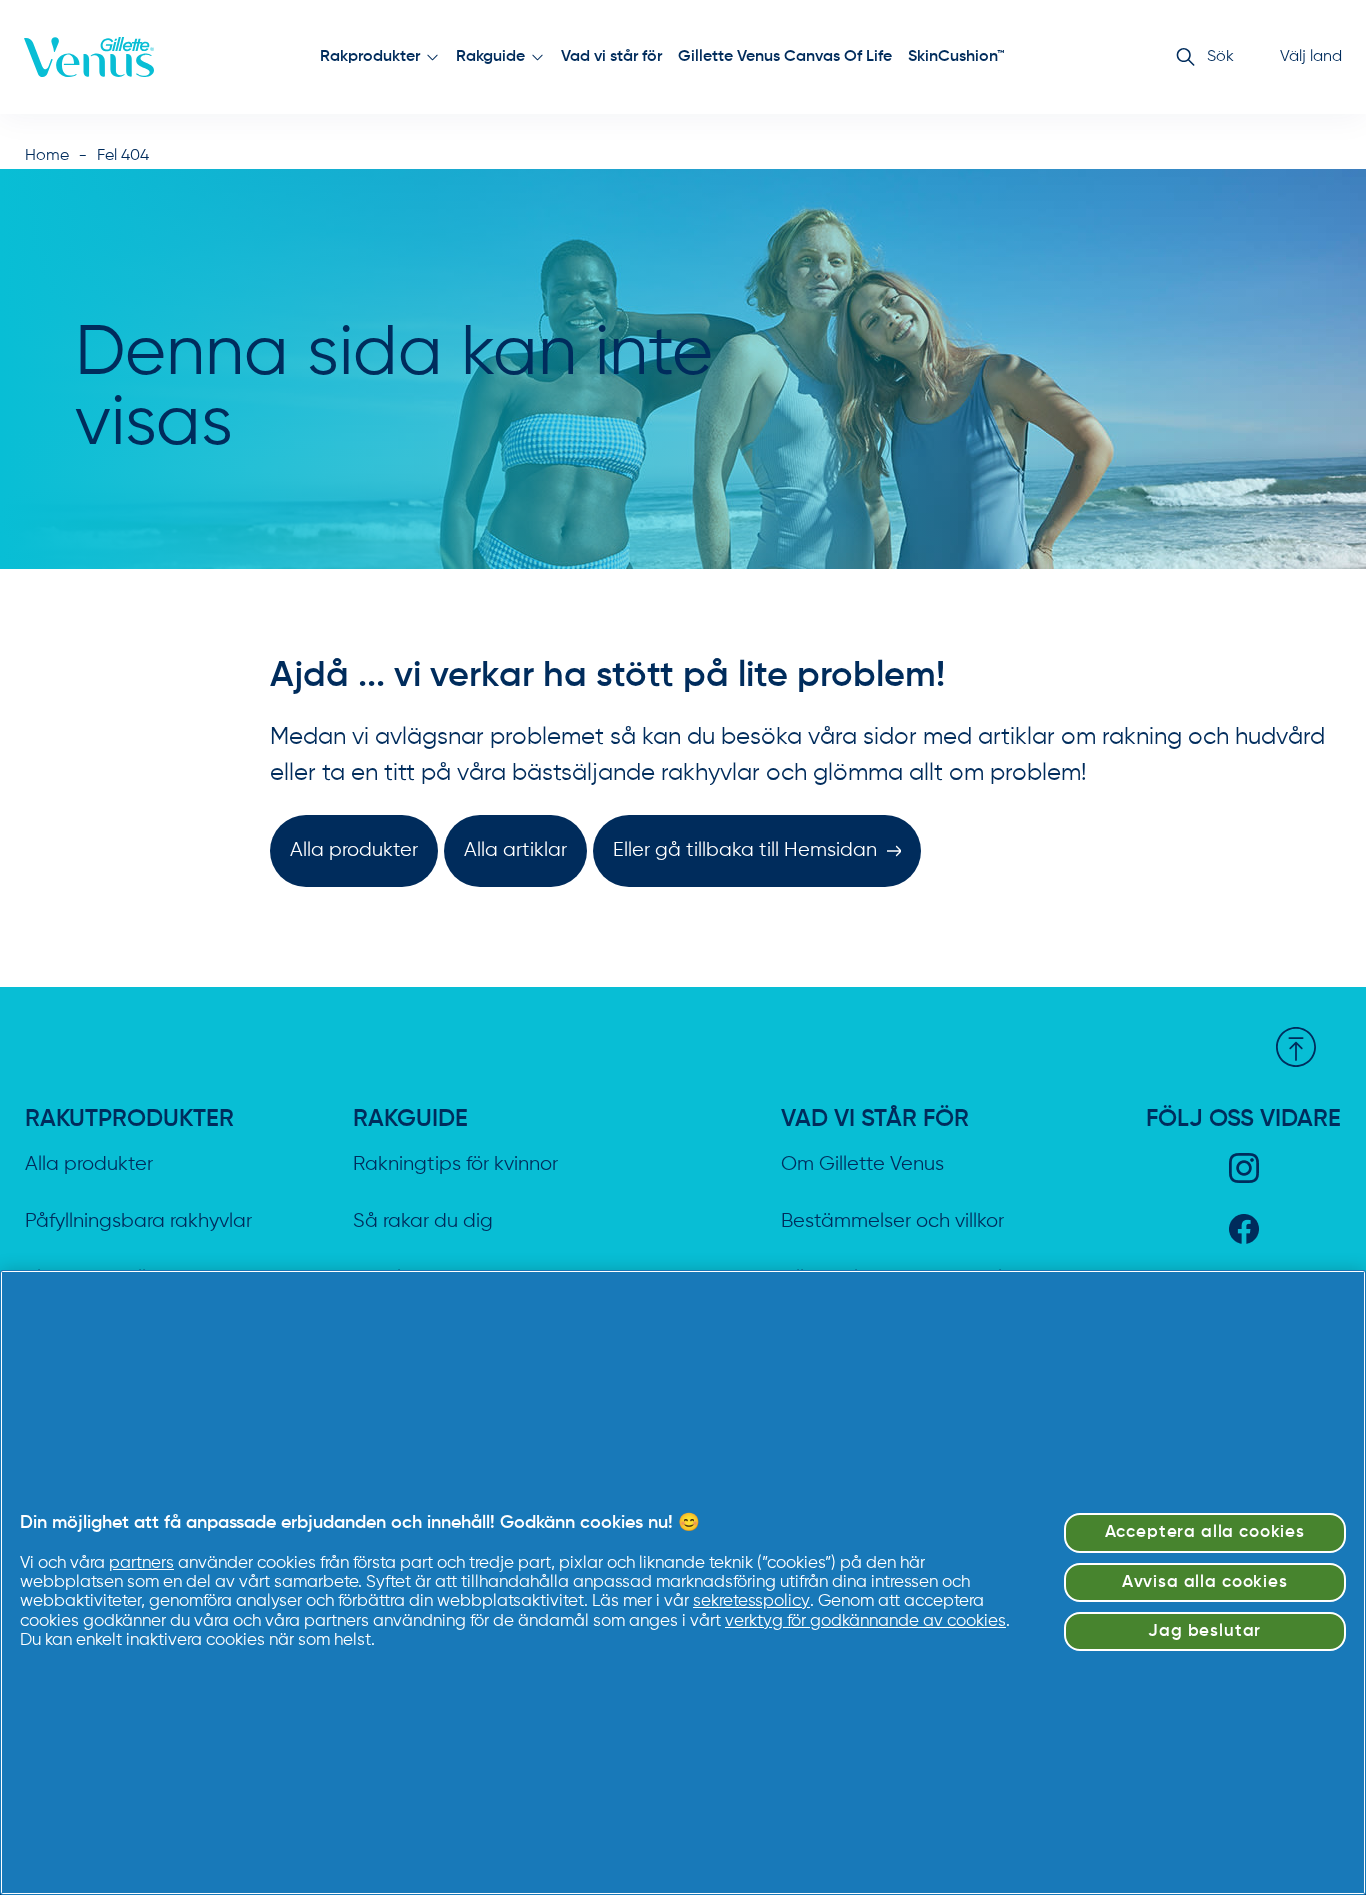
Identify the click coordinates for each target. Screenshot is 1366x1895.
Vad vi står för (611, 57)
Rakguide (490, 57)
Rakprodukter (370, 57)
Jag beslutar (1204, 1631)
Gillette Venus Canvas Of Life (785, 57)
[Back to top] (1296, 1047)
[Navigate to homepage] (89, 57)
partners (141, 1563)
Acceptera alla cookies (1205, 1532)
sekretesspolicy (751, 1601)
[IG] (1244, 1168)
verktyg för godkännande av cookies (865, 1621)
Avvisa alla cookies (1205, 1582)
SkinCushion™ (956, 57)
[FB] (1244, 1229)
